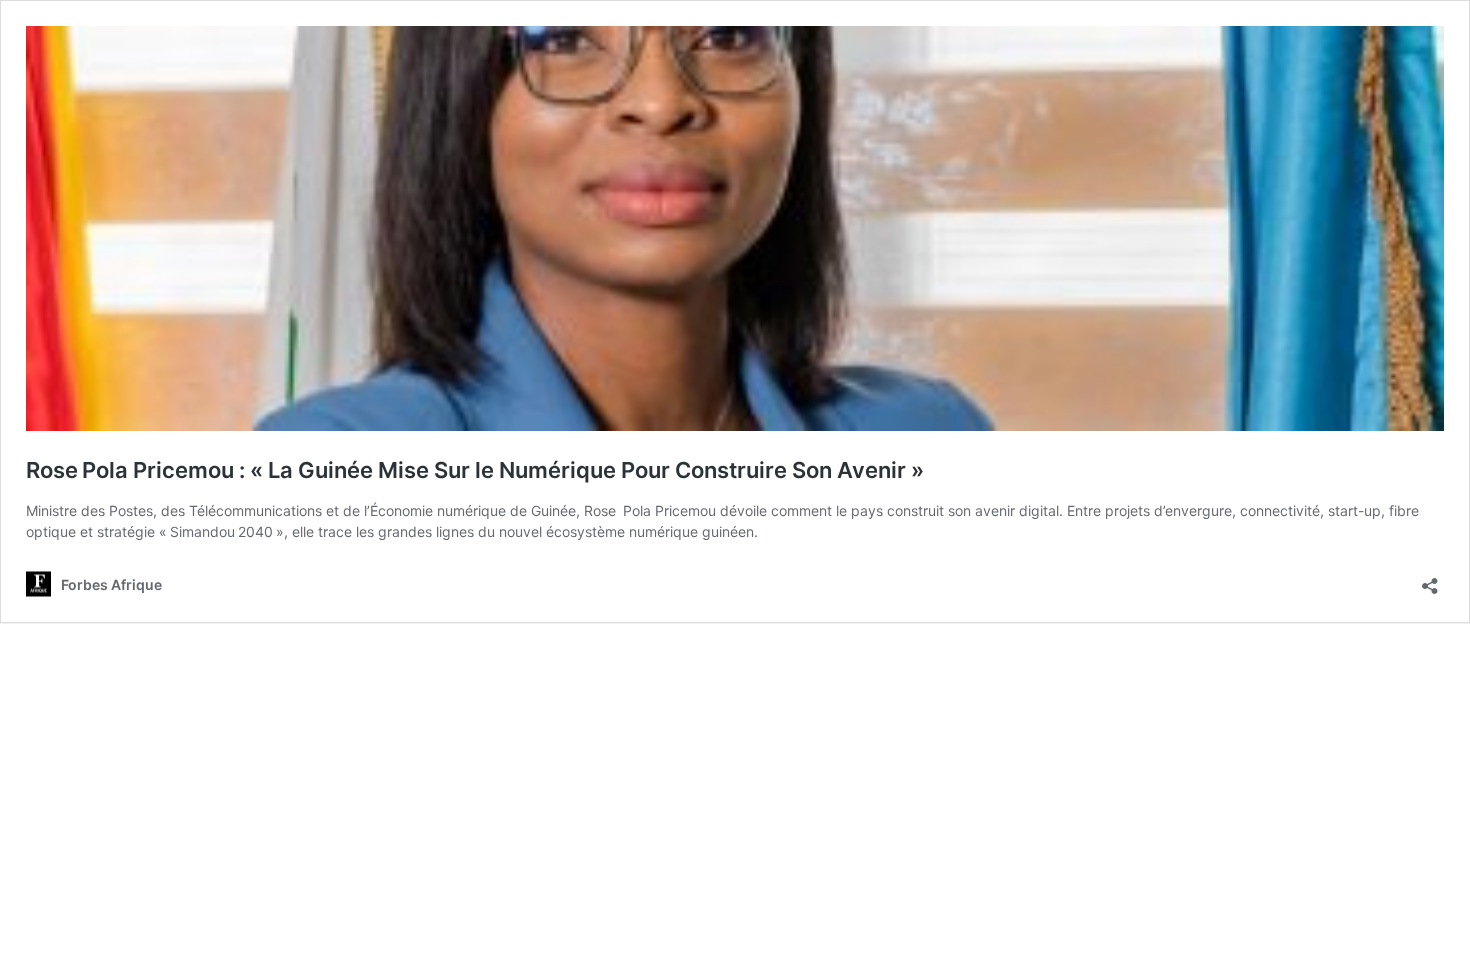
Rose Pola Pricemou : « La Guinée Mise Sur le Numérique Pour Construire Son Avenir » (475, 470)
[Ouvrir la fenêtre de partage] (1430, 579)
